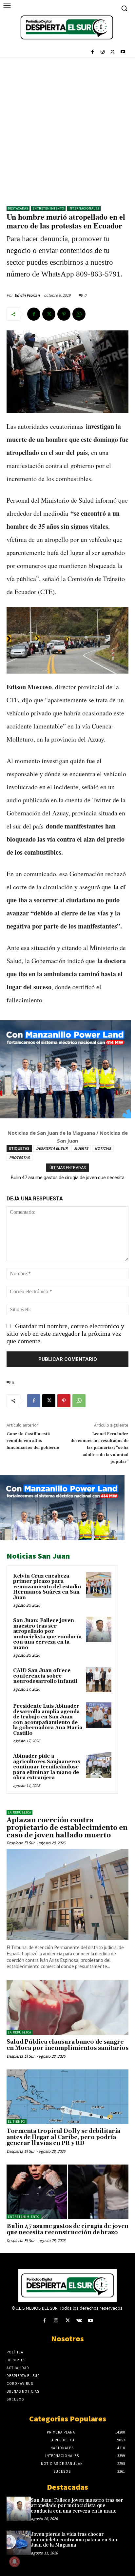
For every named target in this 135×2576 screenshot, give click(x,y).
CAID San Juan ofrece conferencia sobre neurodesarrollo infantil (45, 1676)
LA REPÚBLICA (19, 1812)
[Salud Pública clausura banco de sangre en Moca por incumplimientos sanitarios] (67, 2007)
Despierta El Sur (21, 1843)
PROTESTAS (19, 1157)
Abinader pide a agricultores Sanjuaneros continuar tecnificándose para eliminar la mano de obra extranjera (47, 1767)
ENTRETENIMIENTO (48, 208)
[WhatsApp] (79, 314)
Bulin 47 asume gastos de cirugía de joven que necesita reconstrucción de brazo (67, 2229)
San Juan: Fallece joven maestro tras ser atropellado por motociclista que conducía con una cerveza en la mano (47, 1634)
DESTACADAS (18, 208)
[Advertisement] (67, 128)
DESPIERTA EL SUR (52, 1148)
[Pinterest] (64, 314)
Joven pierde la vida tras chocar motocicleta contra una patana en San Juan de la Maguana (74, 2540)
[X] (113, 52)
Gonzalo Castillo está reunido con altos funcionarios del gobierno (33, 1441)
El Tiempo (17, 2122)
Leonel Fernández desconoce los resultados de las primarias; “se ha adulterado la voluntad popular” (99, 1448)
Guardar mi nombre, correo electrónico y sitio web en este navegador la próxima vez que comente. (65, 1333)
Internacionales (84, 208)
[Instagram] (103, 52)
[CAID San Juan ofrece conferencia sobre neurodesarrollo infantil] (99, 1680)
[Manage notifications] (14, 2562)
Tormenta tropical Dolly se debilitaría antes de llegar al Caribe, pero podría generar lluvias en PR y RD (63, 2137)
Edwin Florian (27, 295)
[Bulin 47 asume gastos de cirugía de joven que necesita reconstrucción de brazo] (67, 2192)
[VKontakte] (79, 2321)
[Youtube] (123, 52)
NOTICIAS (103, 1148)
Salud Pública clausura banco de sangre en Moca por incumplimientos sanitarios (67, 2045)
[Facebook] (93, 52)
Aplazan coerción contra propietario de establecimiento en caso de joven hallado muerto (67, 1828)
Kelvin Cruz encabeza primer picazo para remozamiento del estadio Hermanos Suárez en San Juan (47, 1587)
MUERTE (81, 1148)
